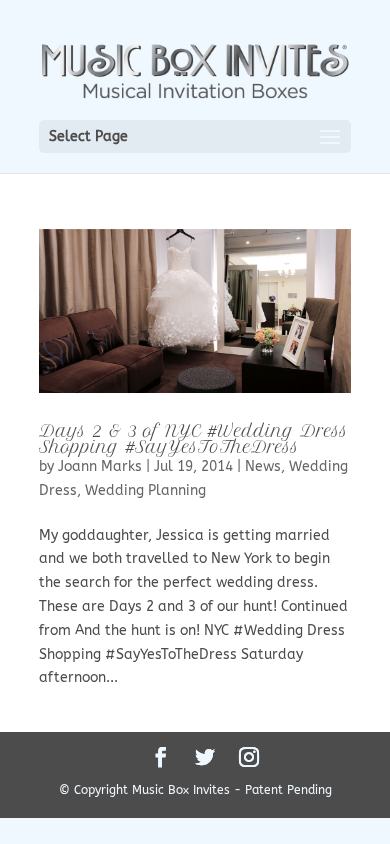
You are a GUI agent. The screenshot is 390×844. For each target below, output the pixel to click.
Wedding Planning (145, 490)
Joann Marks (100, 466)
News (263, 466)
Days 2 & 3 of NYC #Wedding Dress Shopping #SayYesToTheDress (193, 439)
